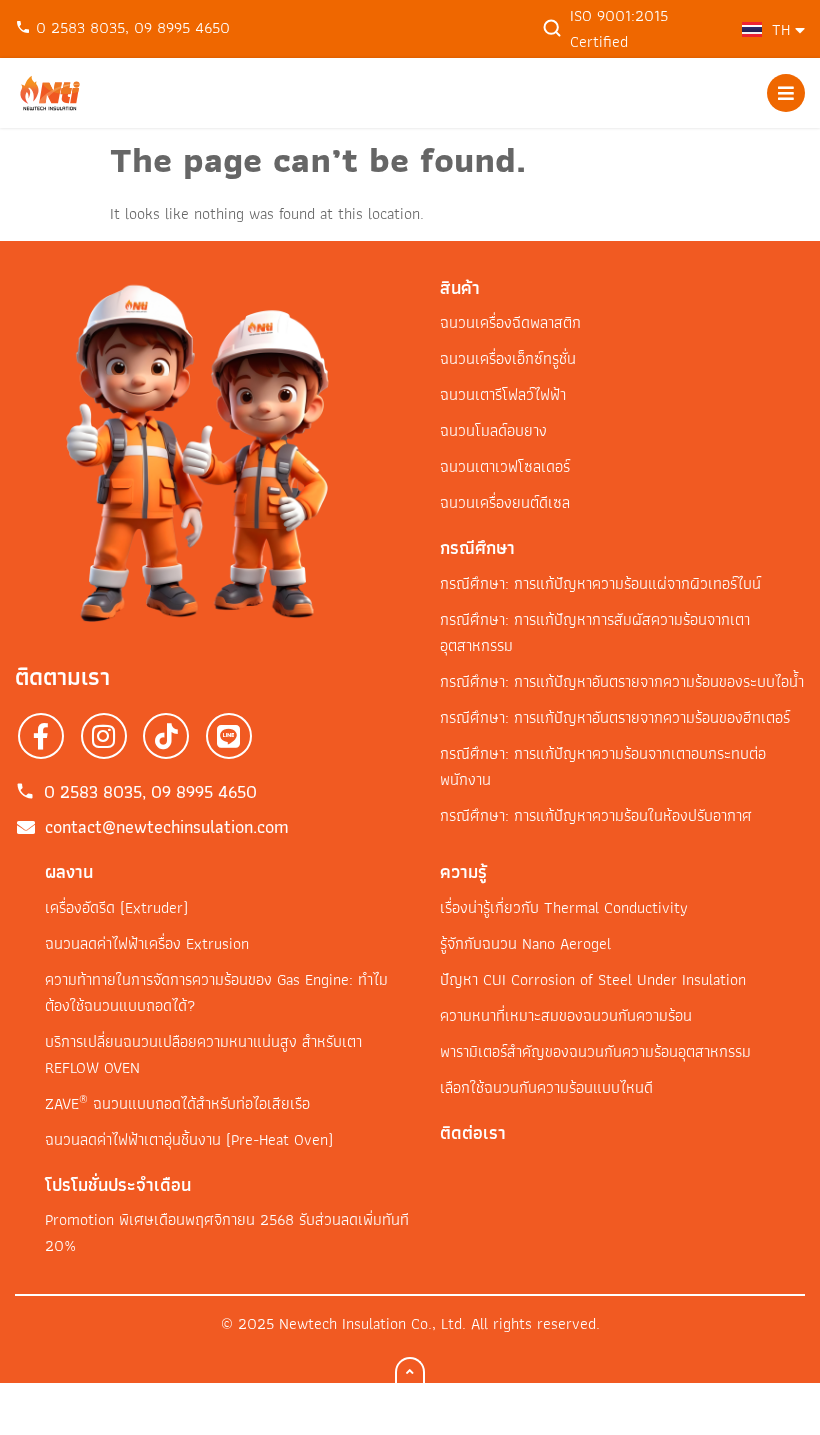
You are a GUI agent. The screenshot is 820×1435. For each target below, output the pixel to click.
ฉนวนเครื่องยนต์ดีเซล (505, 502)
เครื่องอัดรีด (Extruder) (116, 907)
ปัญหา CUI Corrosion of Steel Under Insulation (593, 979)
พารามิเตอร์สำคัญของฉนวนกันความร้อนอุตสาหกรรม (595, 1051)
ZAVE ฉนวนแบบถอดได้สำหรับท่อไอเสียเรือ (177, 1103)
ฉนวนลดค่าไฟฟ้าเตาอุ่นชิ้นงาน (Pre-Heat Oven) (189, 1139)
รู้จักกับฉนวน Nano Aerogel (525, 943)
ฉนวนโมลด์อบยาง (493, 430)
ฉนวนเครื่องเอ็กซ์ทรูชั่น (508, 358)
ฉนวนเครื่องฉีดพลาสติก (510, 322)
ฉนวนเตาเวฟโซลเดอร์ (505, 466)
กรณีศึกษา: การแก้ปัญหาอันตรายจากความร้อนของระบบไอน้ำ (622, 681)
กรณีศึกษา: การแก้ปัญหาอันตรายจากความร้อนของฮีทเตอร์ (615, 717)
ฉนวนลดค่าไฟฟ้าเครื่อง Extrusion (147, 943)
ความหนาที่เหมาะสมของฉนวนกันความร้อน (566, 1015)
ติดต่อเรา (473, 1132)
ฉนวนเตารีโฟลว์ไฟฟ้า (503, 394)
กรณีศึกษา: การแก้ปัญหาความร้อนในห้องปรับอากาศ (596, 815)
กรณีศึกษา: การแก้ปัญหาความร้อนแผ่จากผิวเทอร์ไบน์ (600, 583)
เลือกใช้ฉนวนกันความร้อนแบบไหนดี (546, 1087)
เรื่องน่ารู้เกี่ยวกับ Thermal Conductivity (564, 907)
